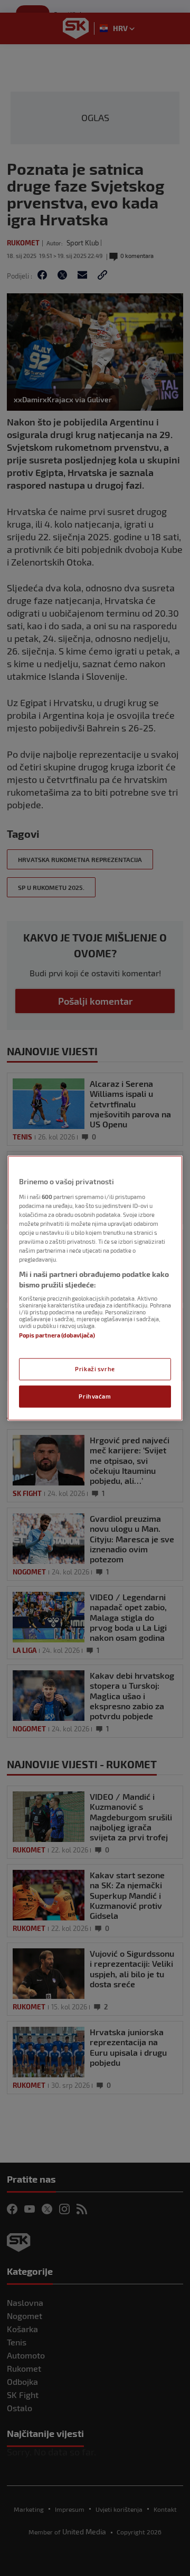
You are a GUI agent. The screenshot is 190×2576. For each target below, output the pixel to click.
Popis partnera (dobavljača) (57, 1336)
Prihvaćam (95, 1396)
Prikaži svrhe (95, 1369)
